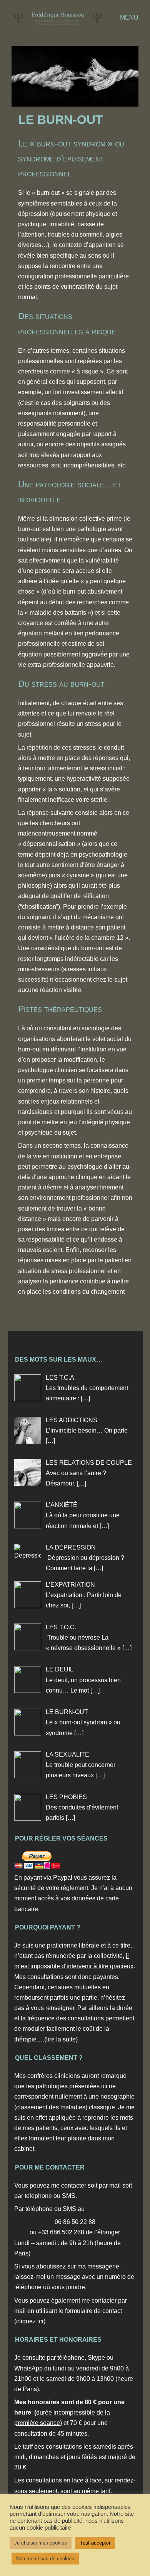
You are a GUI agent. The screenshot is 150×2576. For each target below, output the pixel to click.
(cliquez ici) (30, 2321)
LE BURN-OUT (61, 120)
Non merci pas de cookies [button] (45, 2559)
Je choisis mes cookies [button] (41, 2543)
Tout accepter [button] (95, 2543)
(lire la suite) (61, 2039)
